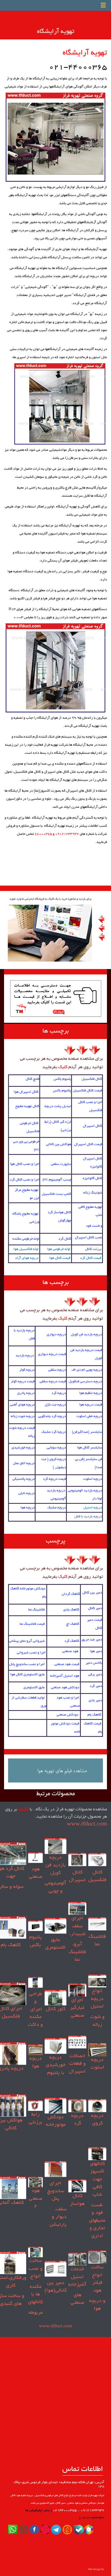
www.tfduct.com (87, 1824)
